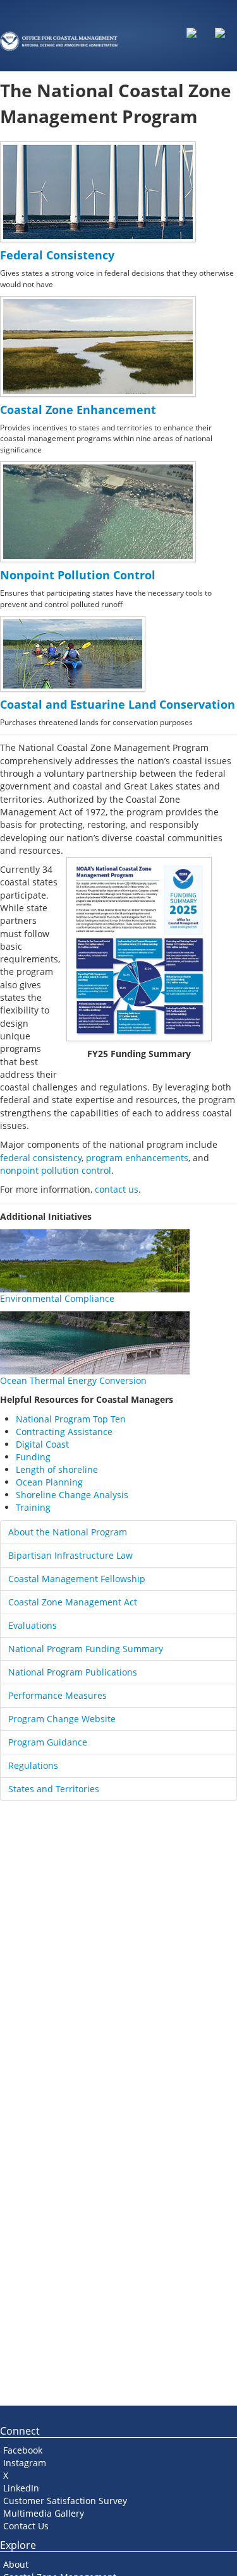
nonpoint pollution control (56, 1170)
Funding (33, 1457)
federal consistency (41, 1158)
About (16, 2564)
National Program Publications (73, 1672)
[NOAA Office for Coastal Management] (59, 30)
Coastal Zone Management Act (73, 1602)
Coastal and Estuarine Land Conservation (118, 704)
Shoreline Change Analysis (72, 1495)
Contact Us (26, 2526)
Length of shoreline (57, 1469)
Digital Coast (42, 1444)
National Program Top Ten (71, 1419)
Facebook (23, 2450)
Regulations (33, 1765)
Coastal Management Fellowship (77, 1579)
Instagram (25, 2463)
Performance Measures (58, 1695)
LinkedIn (21, 2488)
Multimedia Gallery (44, 2513)
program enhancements (137, 1158)
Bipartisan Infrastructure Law (70, 1555)
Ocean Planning (49, 1482)
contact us (117, 1189)
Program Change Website (62, 1719)
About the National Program (68, 1532)
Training (33, 1507)
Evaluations (33, 1625)
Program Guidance (48, 1742)
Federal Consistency (57, 255)
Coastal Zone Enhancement (78, 410)
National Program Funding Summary (86, 1649)
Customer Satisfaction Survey (65, 2501)
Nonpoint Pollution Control (78, 575)
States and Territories (54, 1789)
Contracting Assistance (64, 1432)
